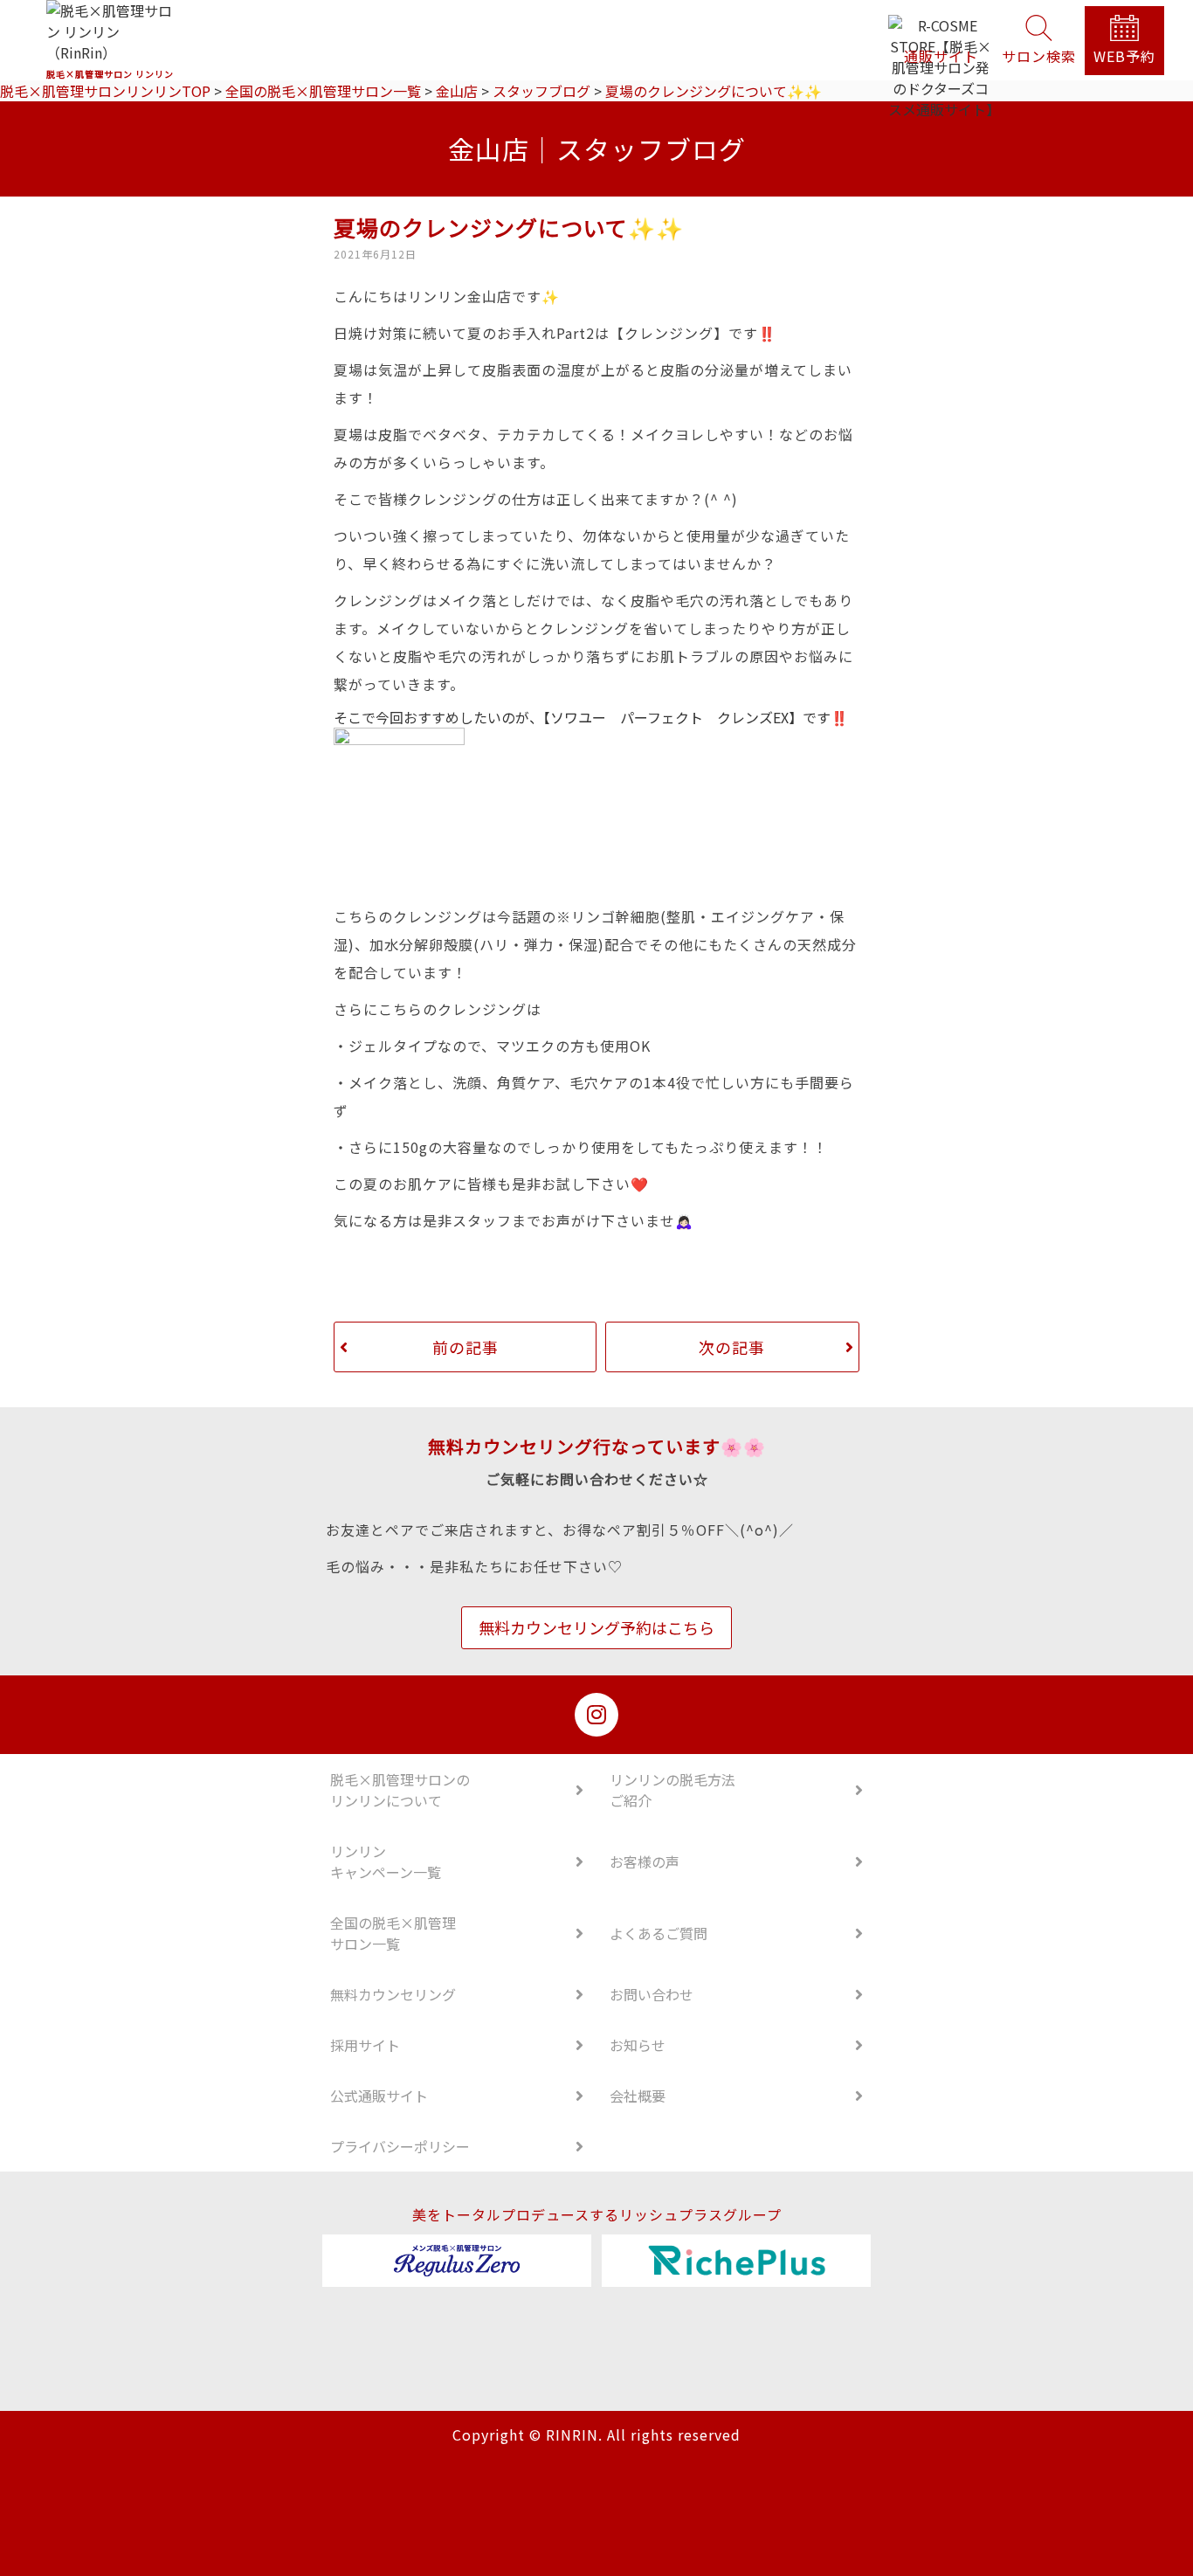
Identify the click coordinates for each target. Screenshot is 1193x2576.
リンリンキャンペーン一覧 (386, 1861)
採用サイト (365, 2045)
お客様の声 (645, 1861)
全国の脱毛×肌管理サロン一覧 (393, 1933)
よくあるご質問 (659, 1933)
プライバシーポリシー (400, 2146)
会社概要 (638, 2096)
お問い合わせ (652, 1994)
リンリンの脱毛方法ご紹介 (672, 1790)
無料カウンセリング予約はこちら (596, 1627)
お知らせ (638, 2045)
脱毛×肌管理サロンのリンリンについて (400, 1790)
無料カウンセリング (393, 1994)
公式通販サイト (379, 2096)
